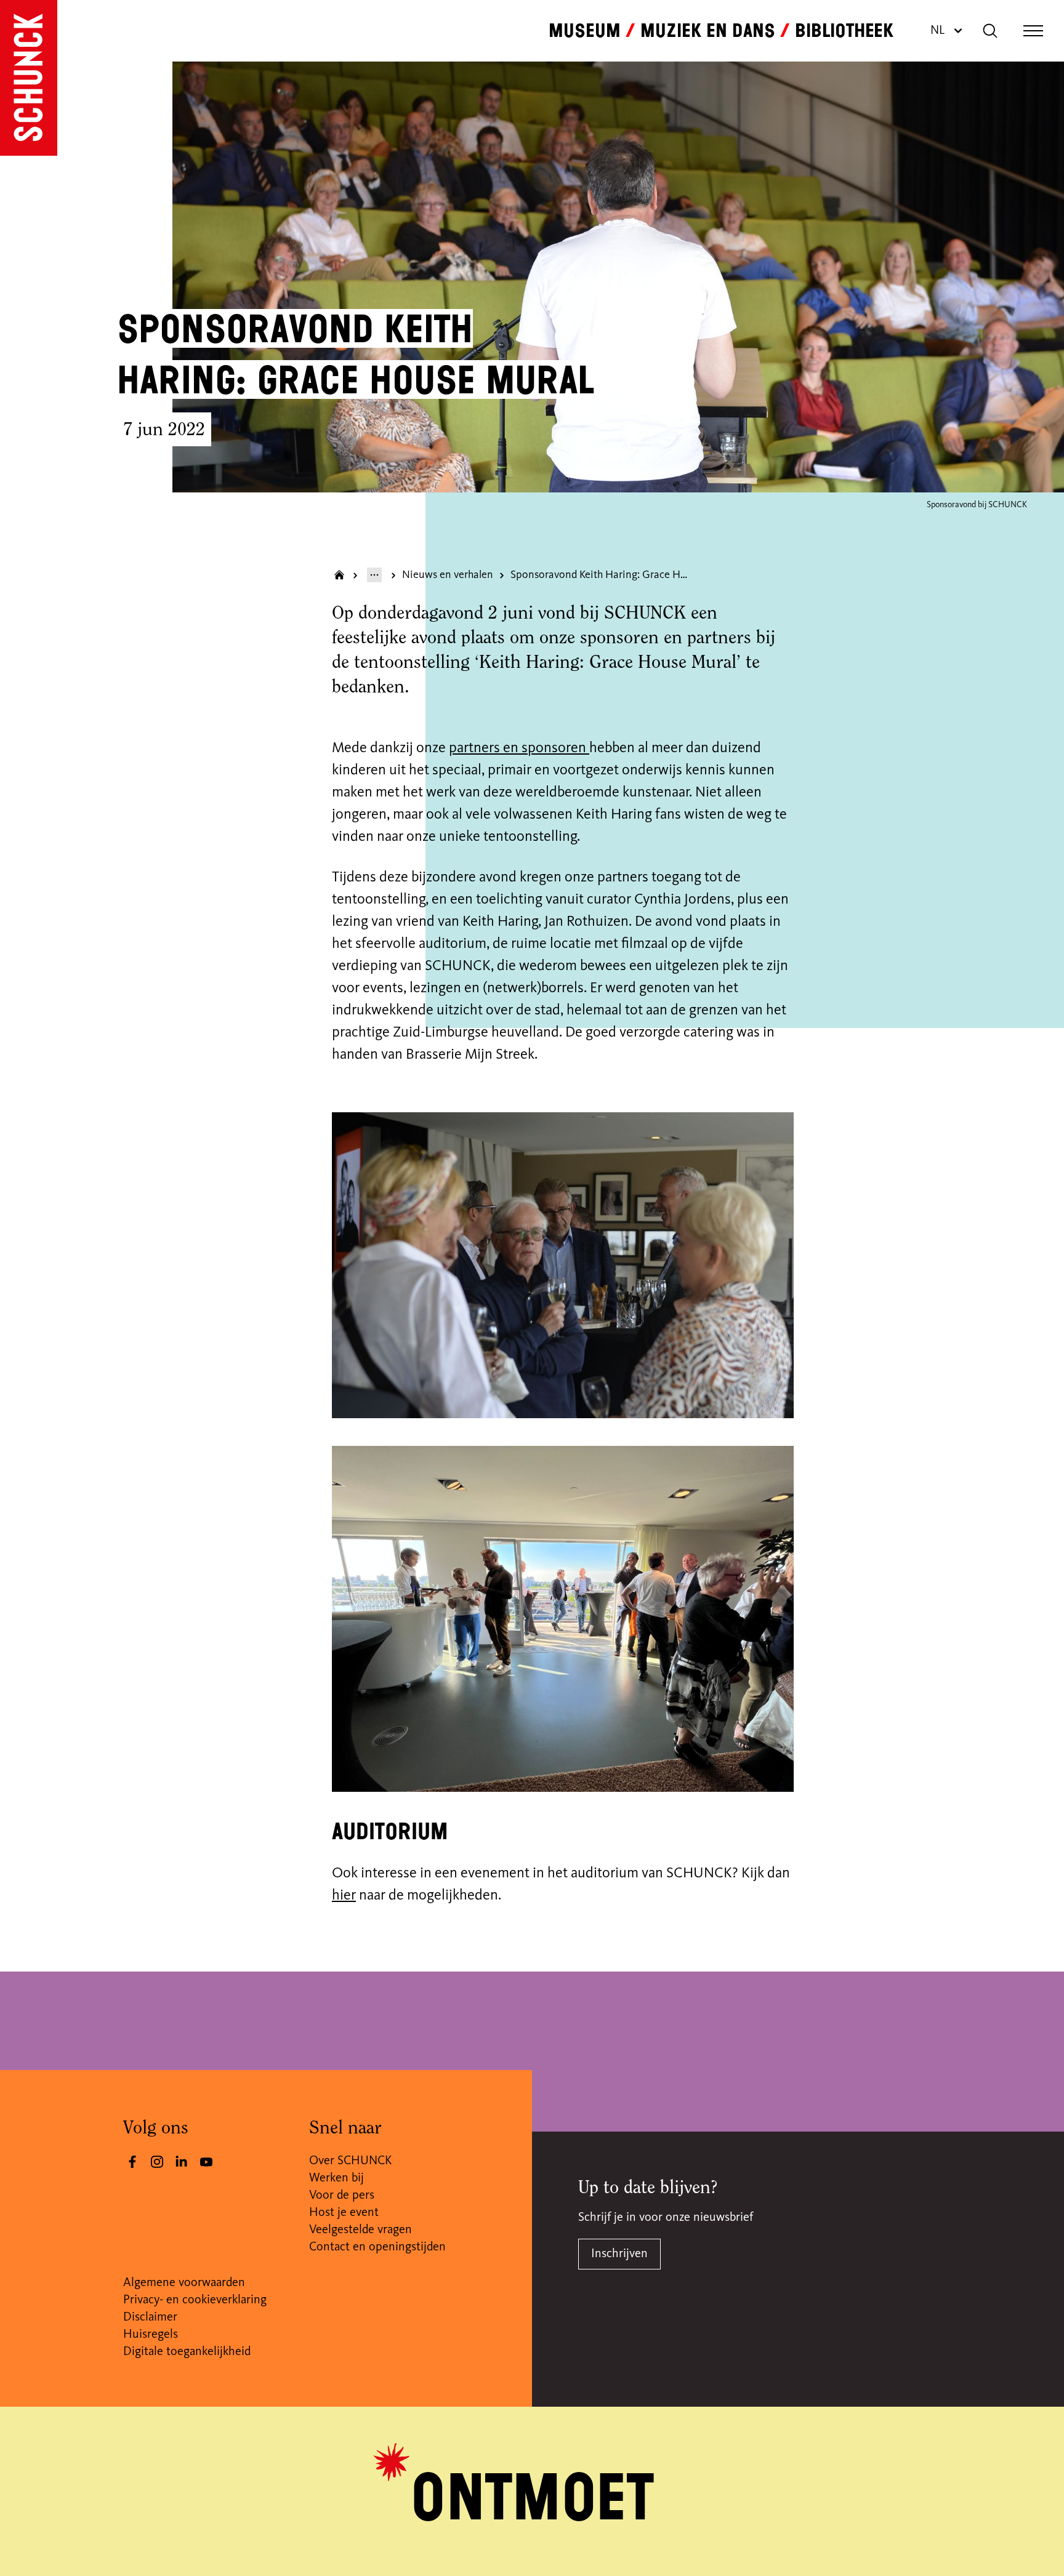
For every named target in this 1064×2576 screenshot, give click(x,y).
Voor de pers (342, 2196)
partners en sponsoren (519, 748)
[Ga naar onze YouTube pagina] (206, 2162)
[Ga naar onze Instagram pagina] (157, 2162)
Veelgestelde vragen (361, 2230)
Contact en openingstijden (377, 2247)
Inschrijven (619, 2254)
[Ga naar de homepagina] (29, 78)
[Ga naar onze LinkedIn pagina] (182, 2162)
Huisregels (151, 2335)
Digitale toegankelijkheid (187, 2352)
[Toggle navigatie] (1033, 31)
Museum (585, 31)
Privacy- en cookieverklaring (195, 2300)
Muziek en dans (708, 31)
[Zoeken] (990, 31)
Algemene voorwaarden (184, 2283)
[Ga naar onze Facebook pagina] (132, 2162)
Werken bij (337, 2178)
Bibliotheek (844, 31)
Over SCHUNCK (350, 2161)
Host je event (344, 2213)
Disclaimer (150, 2317)
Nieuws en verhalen (448, 575)
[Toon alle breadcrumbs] (374, 575)
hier (344, 1896)
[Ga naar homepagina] (339, 575)
